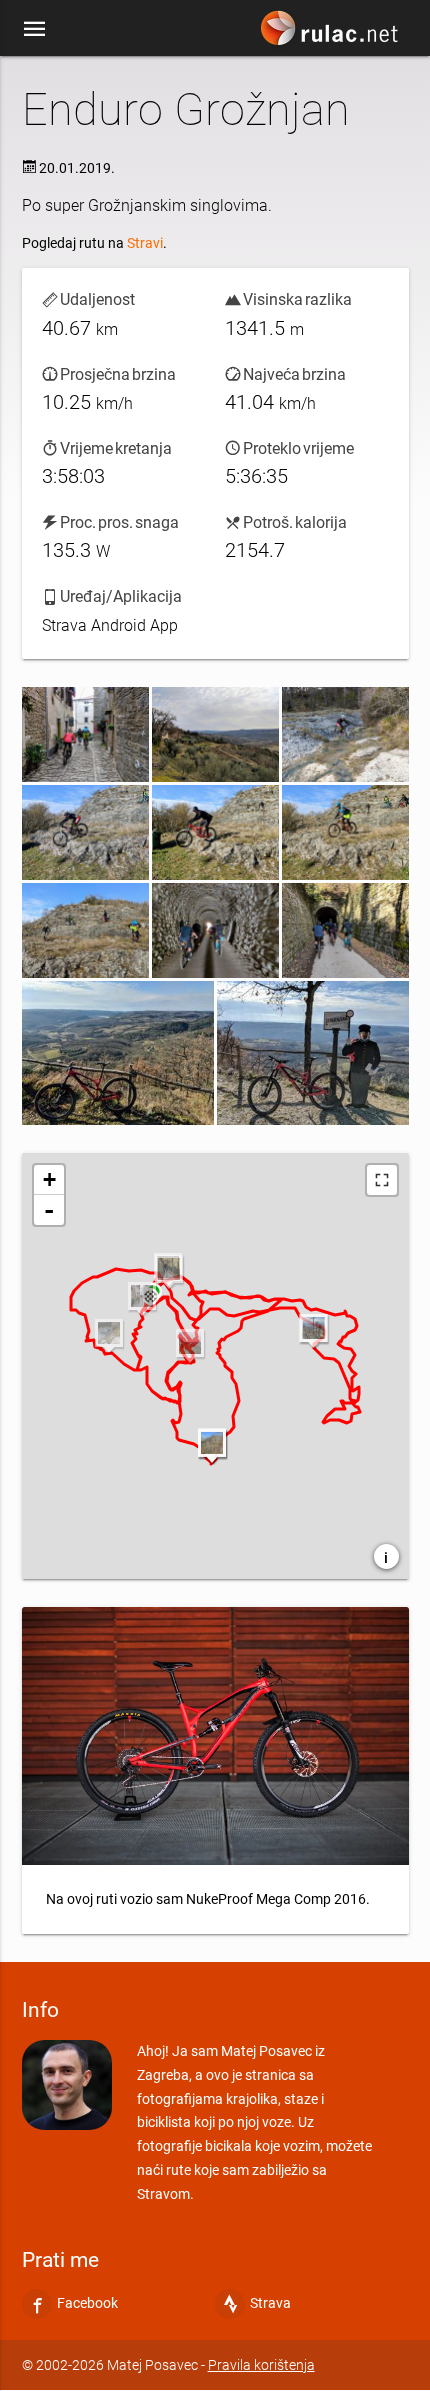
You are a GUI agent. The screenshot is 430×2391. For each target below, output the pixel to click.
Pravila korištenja (261, 2365)
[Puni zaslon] (382, 1180)
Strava (270, 2304)
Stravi (145, 243)
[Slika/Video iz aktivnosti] (85, 734)
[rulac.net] (332, 33)
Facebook (87, 2304)
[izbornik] (35, 28)
